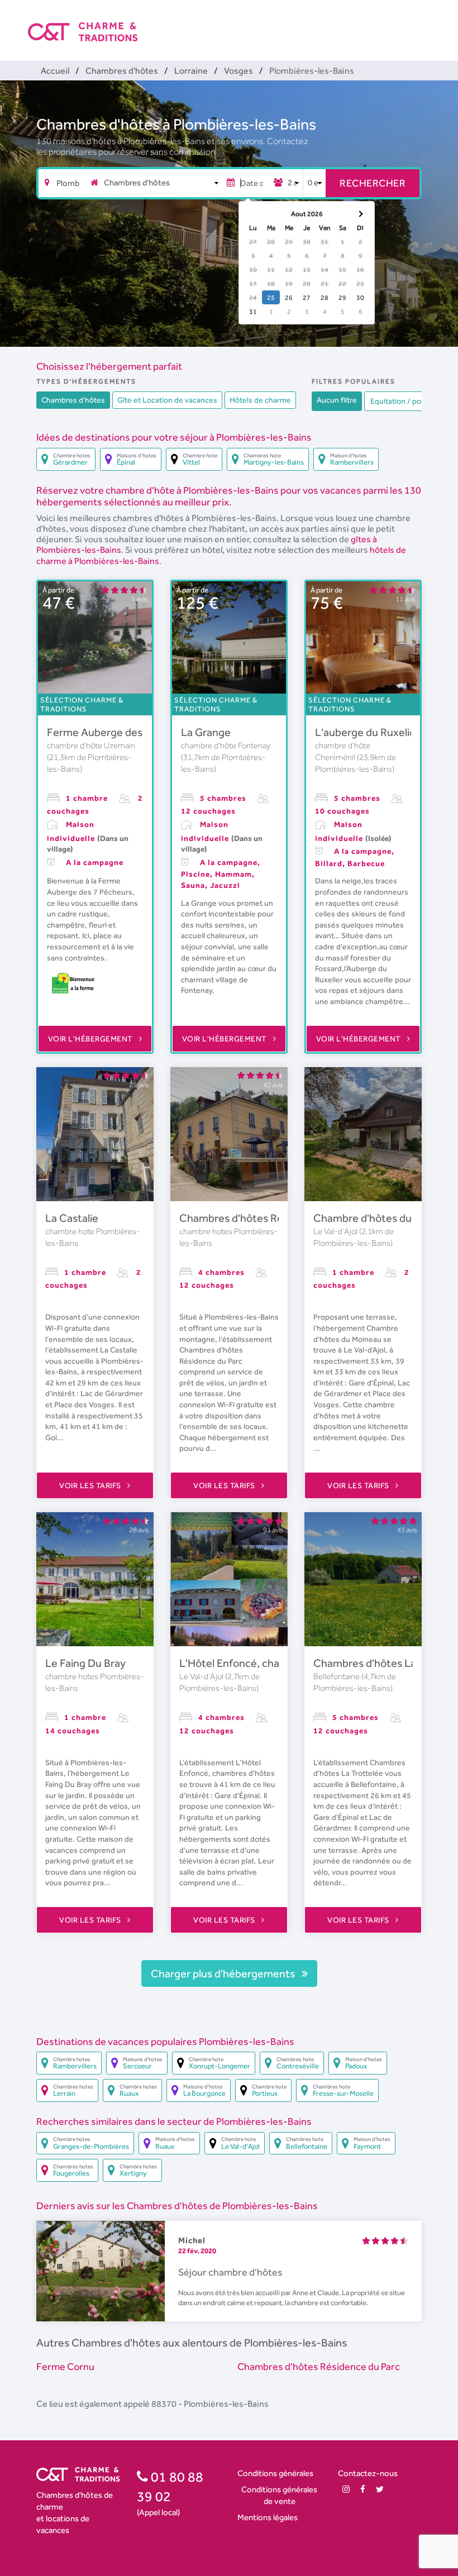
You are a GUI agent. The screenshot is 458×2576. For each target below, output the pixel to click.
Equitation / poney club (410, 401)
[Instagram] (346, 2489)
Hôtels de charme (260, 400)
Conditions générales (275, 2473)
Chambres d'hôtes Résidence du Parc (269, 1218)
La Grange (206, 732)
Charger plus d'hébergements (224, 1973)
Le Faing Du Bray (85, 1663)
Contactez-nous (368, 2473)
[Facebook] (363, 2489)
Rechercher (373, 183)
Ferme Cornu (65, 2366)
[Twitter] (380, 2489)
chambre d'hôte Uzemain (91, 745)
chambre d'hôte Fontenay (226, 745)
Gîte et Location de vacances (167, 400)
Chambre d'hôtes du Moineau (384, 1218)
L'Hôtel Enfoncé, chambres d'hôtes (264, 1663)
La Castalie (72, 1218)
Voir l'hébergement (92, 1039)
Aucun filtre (337, 400)
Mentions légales (268, 2517)
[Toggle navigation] (423, 22)
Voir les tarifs (91, 1485)
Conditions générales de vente (279, 2495)
